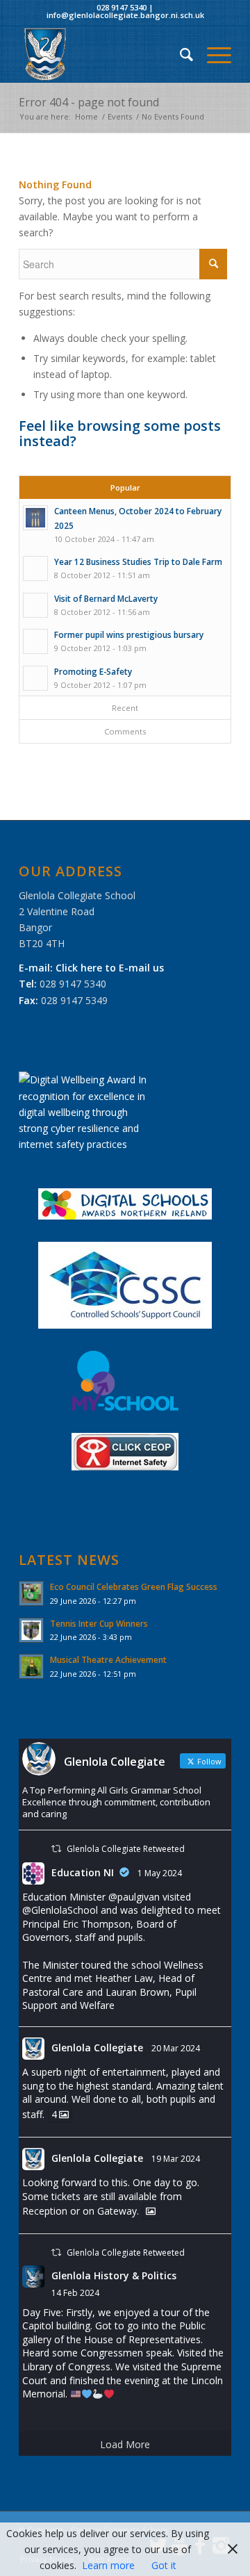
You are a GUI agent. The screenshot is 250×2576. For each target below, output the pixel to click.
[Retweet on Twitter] (56, 1849)
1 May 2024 (160, 1873)
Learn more (108, 2565)
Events (120, 116)
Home (86, 116)
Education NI (83, 1872)
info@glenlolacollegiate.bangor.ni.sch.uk (125, 15)
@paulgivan (134, 1897)
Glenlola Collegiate (97, 2048)
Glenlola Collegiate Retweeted (126, 1849)
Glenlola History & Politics (114, 2275)
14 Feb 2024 (75, 2293)
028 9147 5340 (122, 7)
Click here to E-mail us (110, 968)
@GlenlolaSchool (60, 1910)
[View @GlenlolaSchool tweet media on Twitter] (151, 2211)
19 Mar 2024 (176, 2159)
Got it (164, 2565)
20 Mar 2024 (176, 2048)
